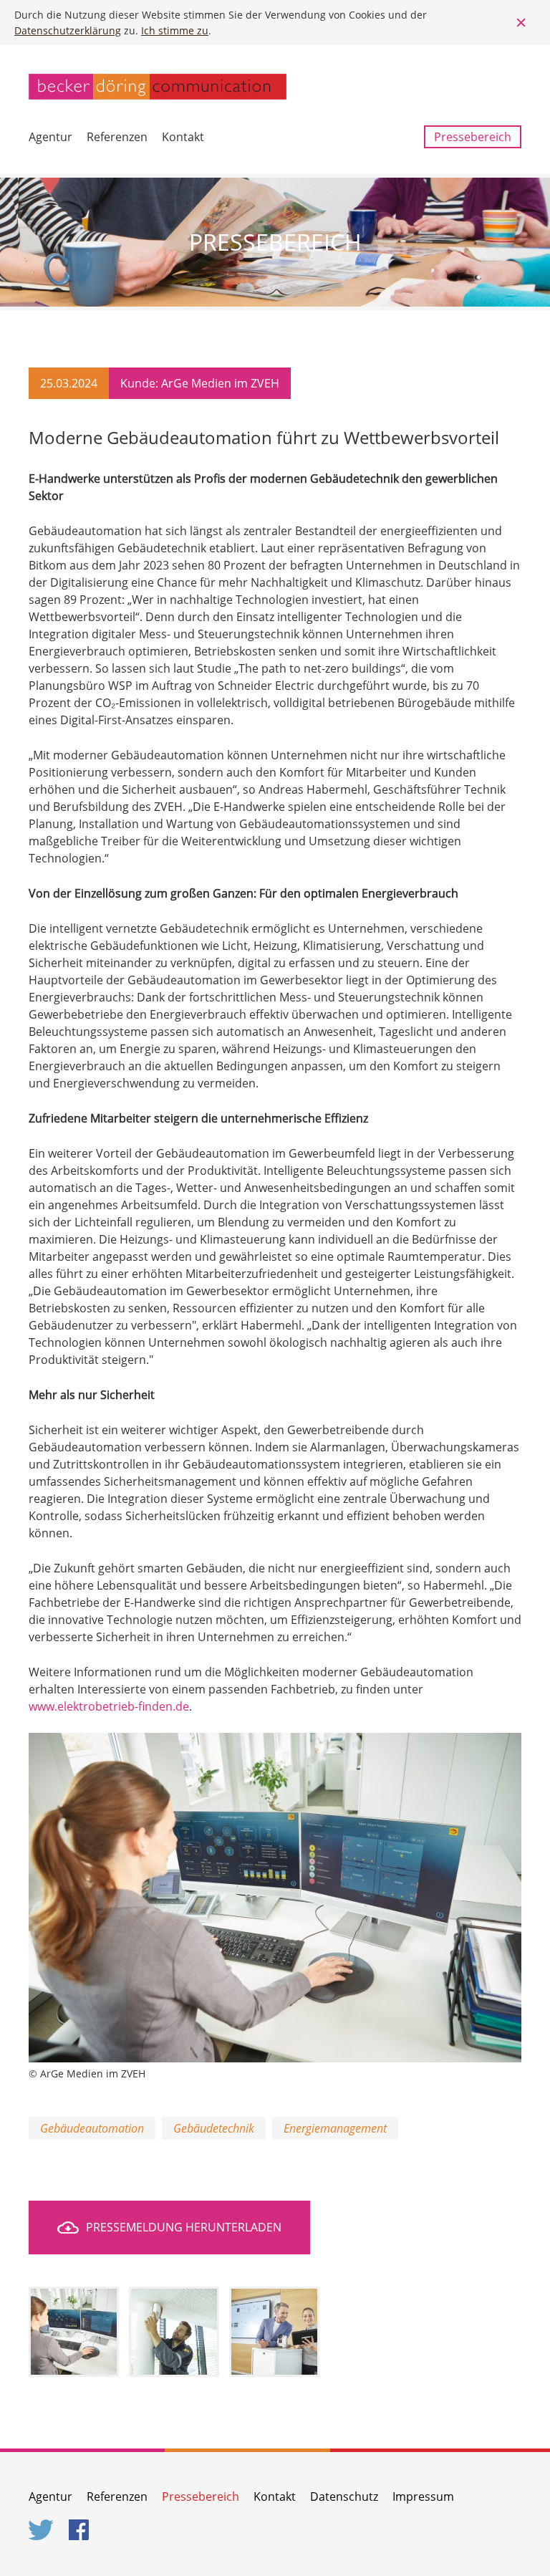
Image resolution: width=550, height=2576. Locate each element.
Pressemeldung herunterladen (184, 2227)
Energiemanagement (335, 2128)
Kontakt (183, 137)
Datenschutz (344, 2496)
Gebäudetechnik (214, 2128)
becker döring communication (158, 87)
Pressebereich (473, 137)
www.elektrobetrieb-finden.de (109, 1706)
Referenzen (117, 137)
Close (521, 23)
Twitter (42, 2530)
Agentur (50, 137)
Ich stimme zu (175, 30)
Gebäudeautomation (92, 2128)
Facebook (82, 2530)
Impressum (423, 2496)
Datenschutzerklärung (68, 30)
